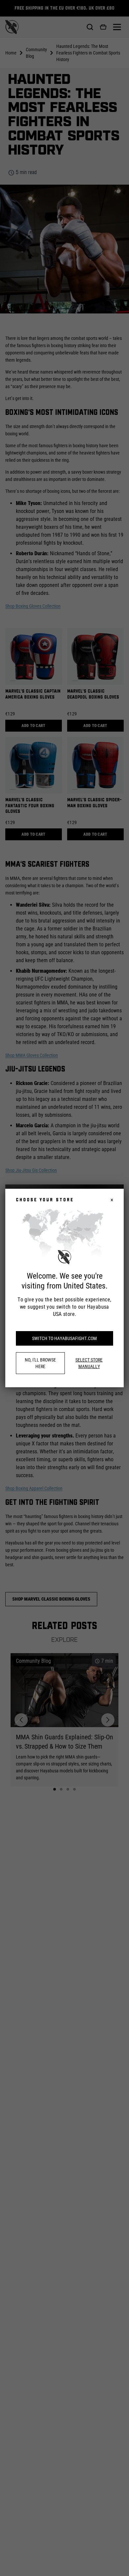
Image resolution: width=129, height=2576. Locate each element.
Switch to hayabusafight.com (64, 1338)
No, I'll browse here (40, 1363)
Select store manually (89, 1363)
